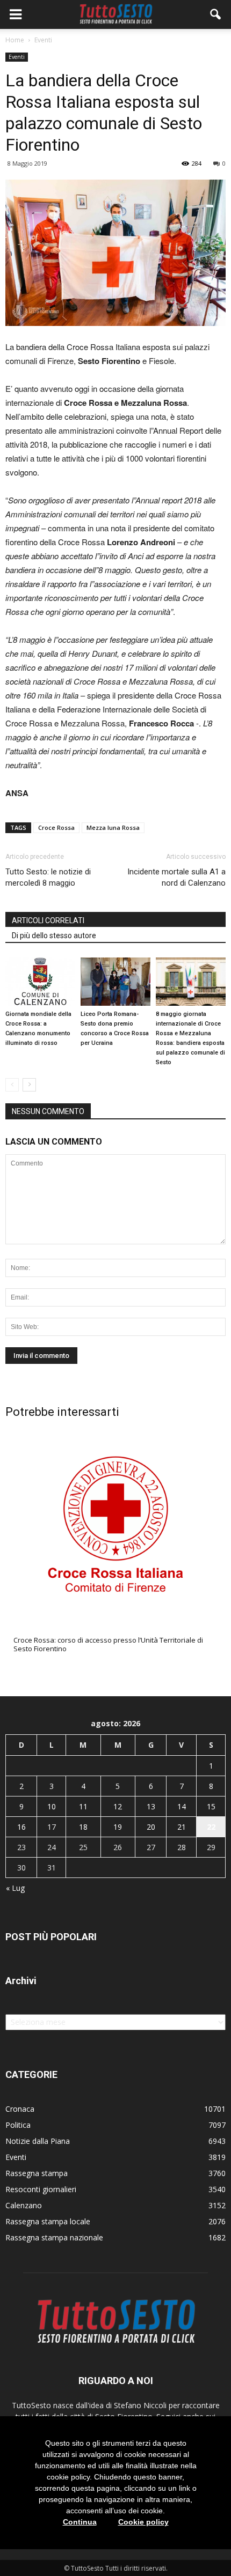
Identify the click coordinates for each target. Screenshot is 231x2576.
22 (211, 1827)
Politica (18, 2125)
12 (118, 1806)
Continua (80, 2522)
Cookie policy (143, 2522)
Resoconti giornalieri (41, 2189)
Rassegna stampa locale (48, 2221)
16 (21, 1827)
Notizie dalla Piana (38, 2141)
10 (52, 1806)
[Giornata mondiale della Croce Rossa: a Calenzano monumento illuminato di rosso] (40, 981)
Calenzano (24, 2205)
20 (151, 1827)
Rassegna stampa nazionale (54, 2237)
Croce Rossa (56, 827)
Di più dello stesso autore (54, 936)
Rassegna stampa (37, 2173)
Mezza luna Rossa (113, 827)
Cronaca (20, 2109)
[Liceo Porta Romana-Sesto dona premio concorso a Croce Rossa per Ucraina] (115, 981)
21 (182, 1827)
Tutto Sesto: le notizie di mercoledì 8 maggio (48, 877)
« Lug (15, 1888)
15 (211, 1806)
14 (182, 1806)
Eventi (17, 57)
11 (83, 1806)
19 (118, 1827)
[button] (216, 14)
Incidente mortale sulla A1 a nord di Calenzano (176, 877)
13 (151, 1806)
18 (83, 1827)
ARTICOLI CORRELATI (48, 920)
